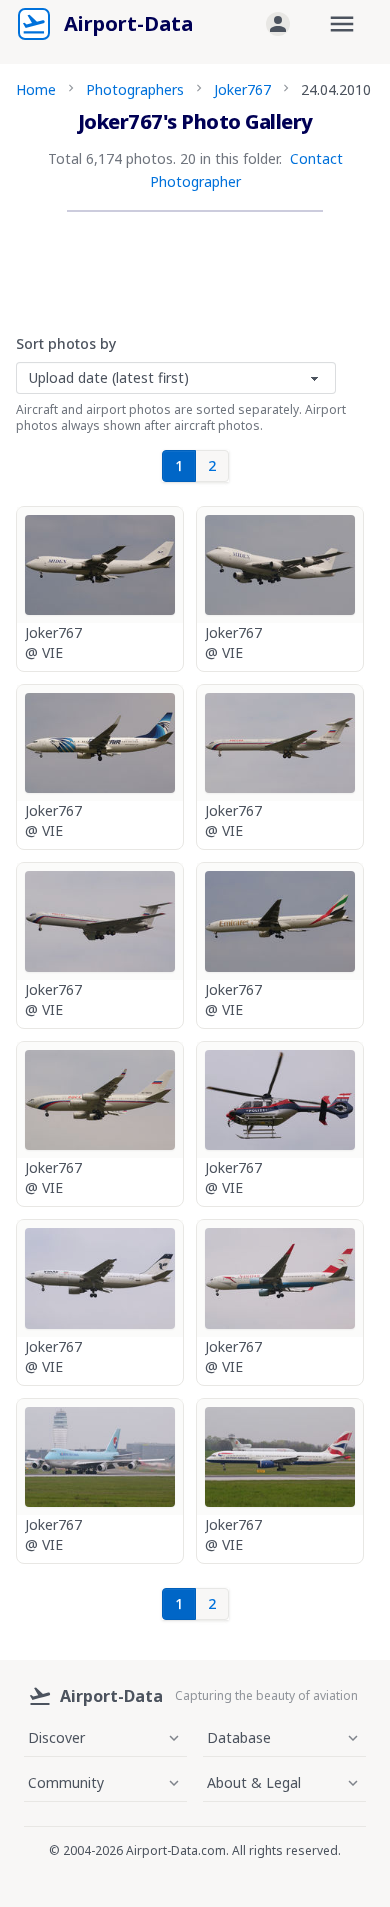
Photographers (135, 89)
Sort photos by (66, 343)
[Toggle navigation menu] (342, 24)
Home (36, 89)
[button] (278, 24)
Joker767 (242, 89)
